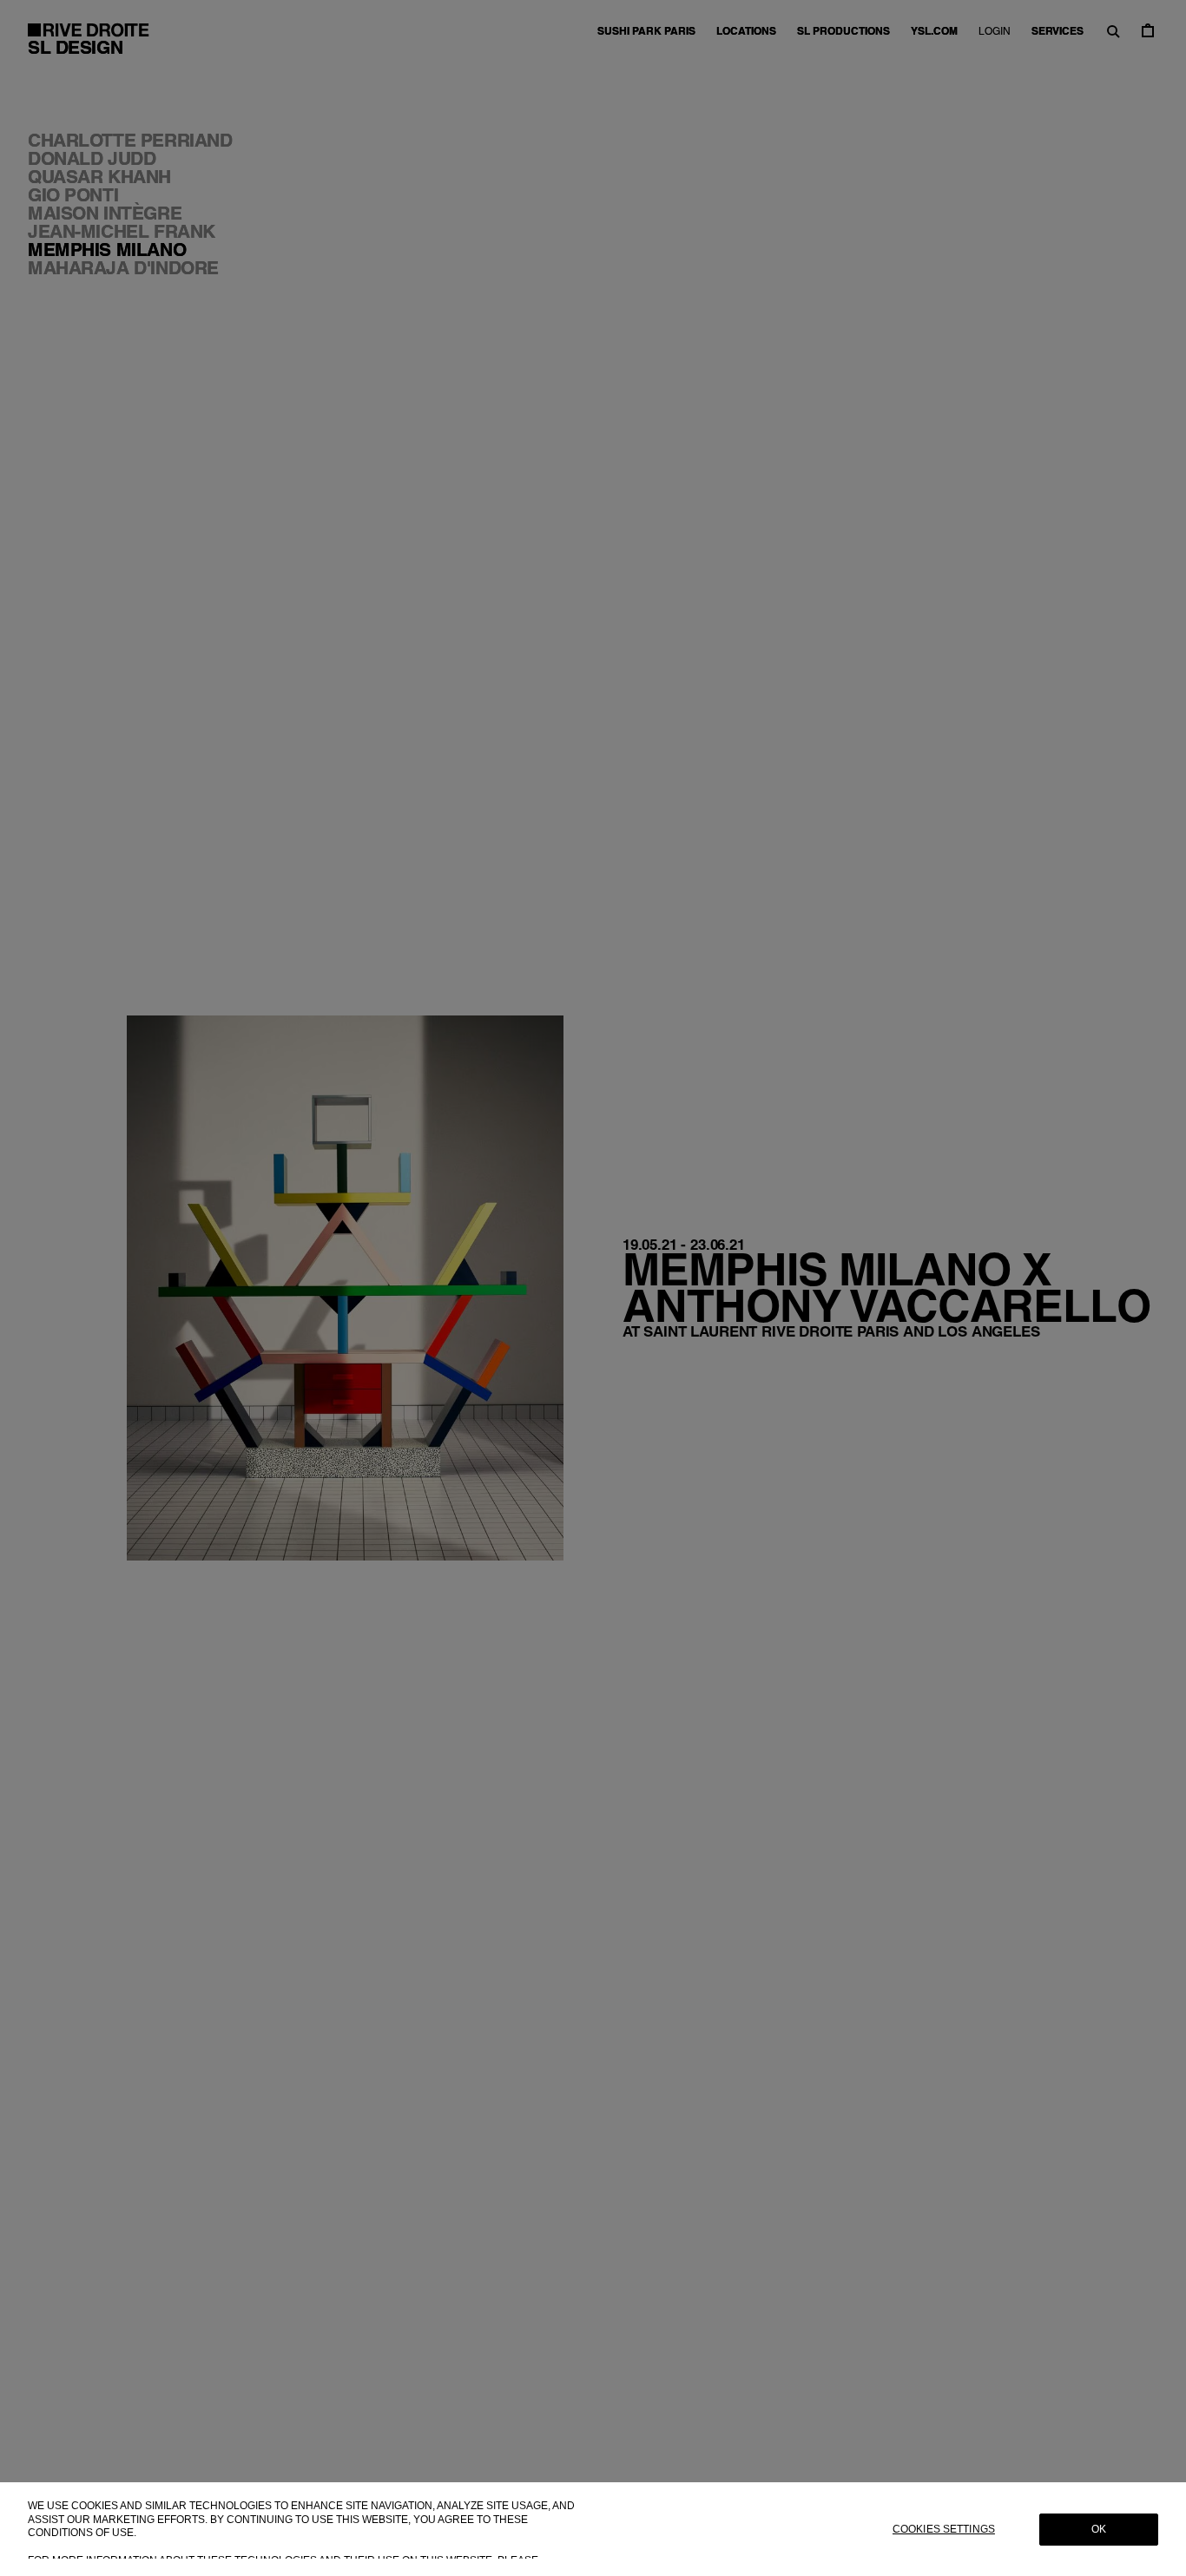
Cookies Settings (944, 2529)
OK (1099, 2529)
